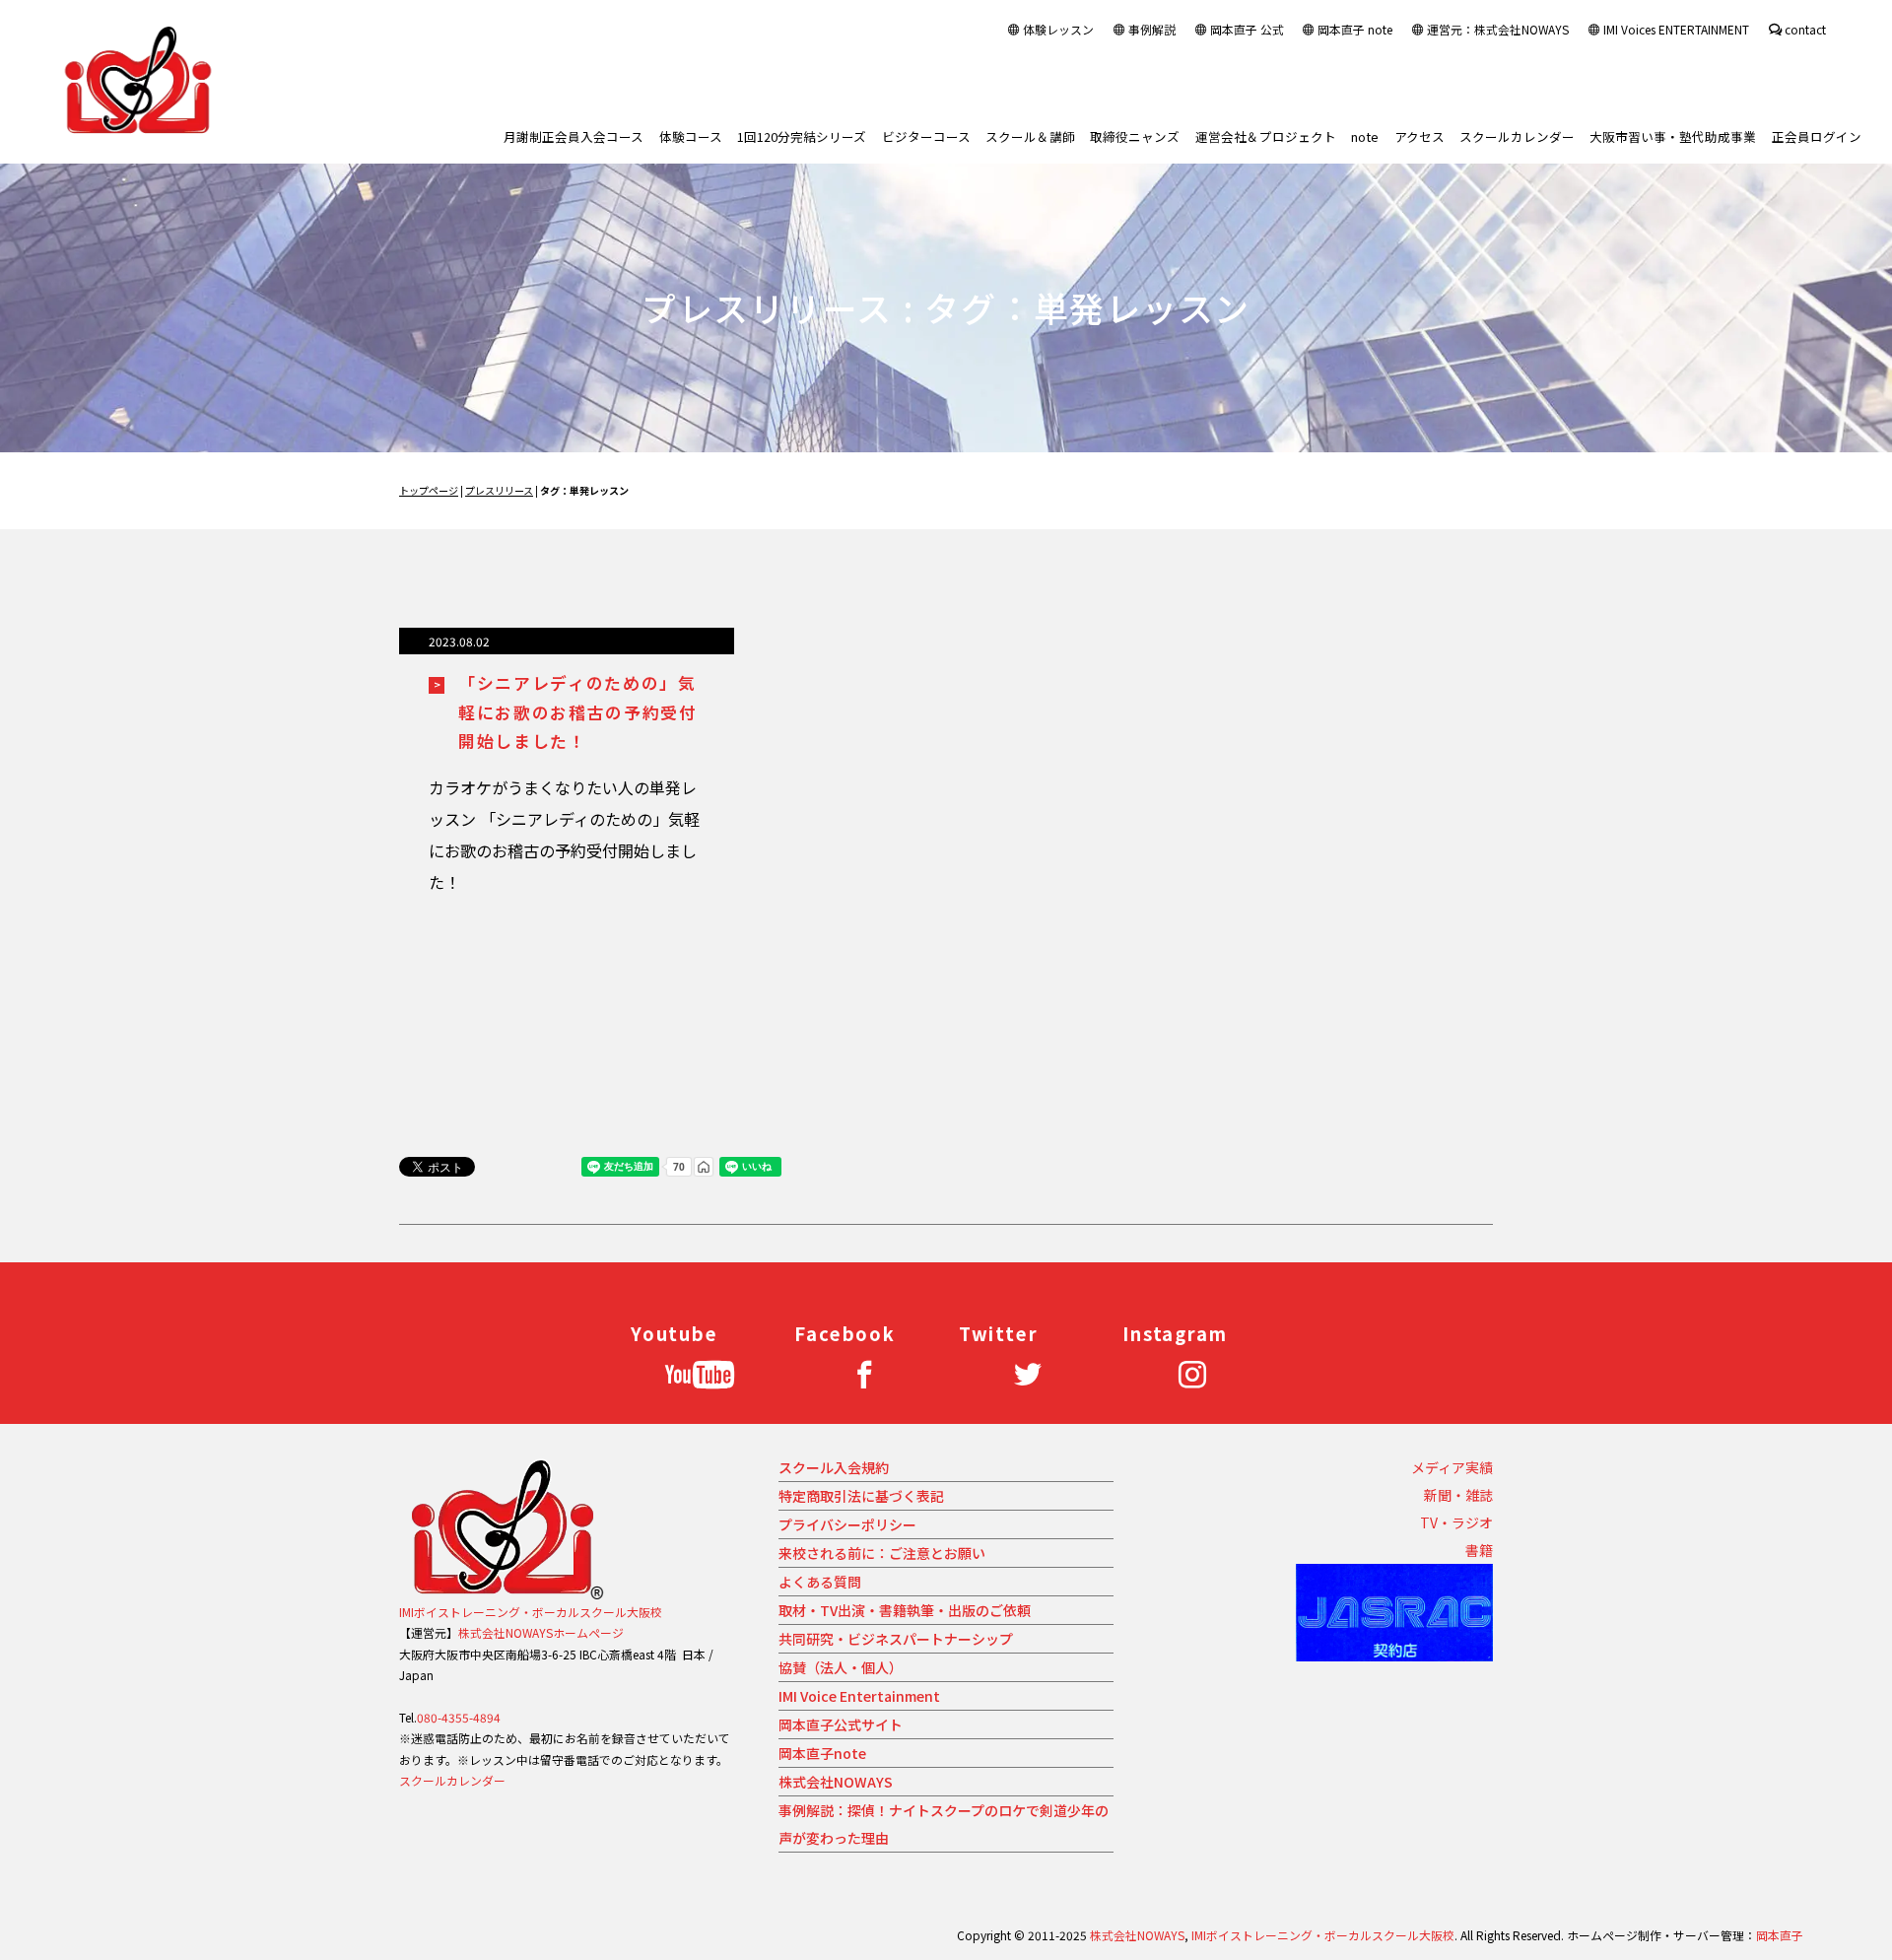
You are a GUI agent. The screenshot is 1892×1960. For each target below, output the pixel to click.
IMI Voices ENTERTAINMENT (1676, 29)
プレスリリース (499, 490)
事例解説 (1152, 29)
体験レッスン (1058, 29)
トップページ (429, 490)
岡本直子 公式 (1247, 29)
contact (1805, 29)
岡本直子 (1780, 1935)
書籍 (1479, 1550)
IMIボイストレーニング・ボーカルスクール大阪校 (531, 1612)
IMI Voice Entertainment (859, 1696)
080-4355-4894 (459, 1717)
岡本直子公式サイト (841, 1724)
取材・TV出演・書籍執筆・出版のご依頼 (905, 1610)
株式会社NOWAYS (836, 1782)
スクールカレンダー (452, 1780)
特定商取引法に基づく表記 (861, 1496)
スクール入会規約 (834, 1467)
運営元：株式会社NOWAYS (1498, 29)
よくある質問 (820, 1582)
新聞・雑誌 (1458, 1495)
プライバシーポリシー (847, 1524)
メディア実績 (1452, 1467)
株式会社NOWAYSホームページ (541, 1632)
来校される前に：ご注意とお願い (882, 1553)
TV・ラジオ (1456, 1522)
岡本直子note (822, 1753)
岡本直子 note (1355, 29)
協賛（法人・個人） (841, 1667)
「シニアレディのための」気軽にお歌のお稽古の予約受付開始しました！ (578, 712)
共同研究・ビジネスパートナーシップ (896, 1639)
